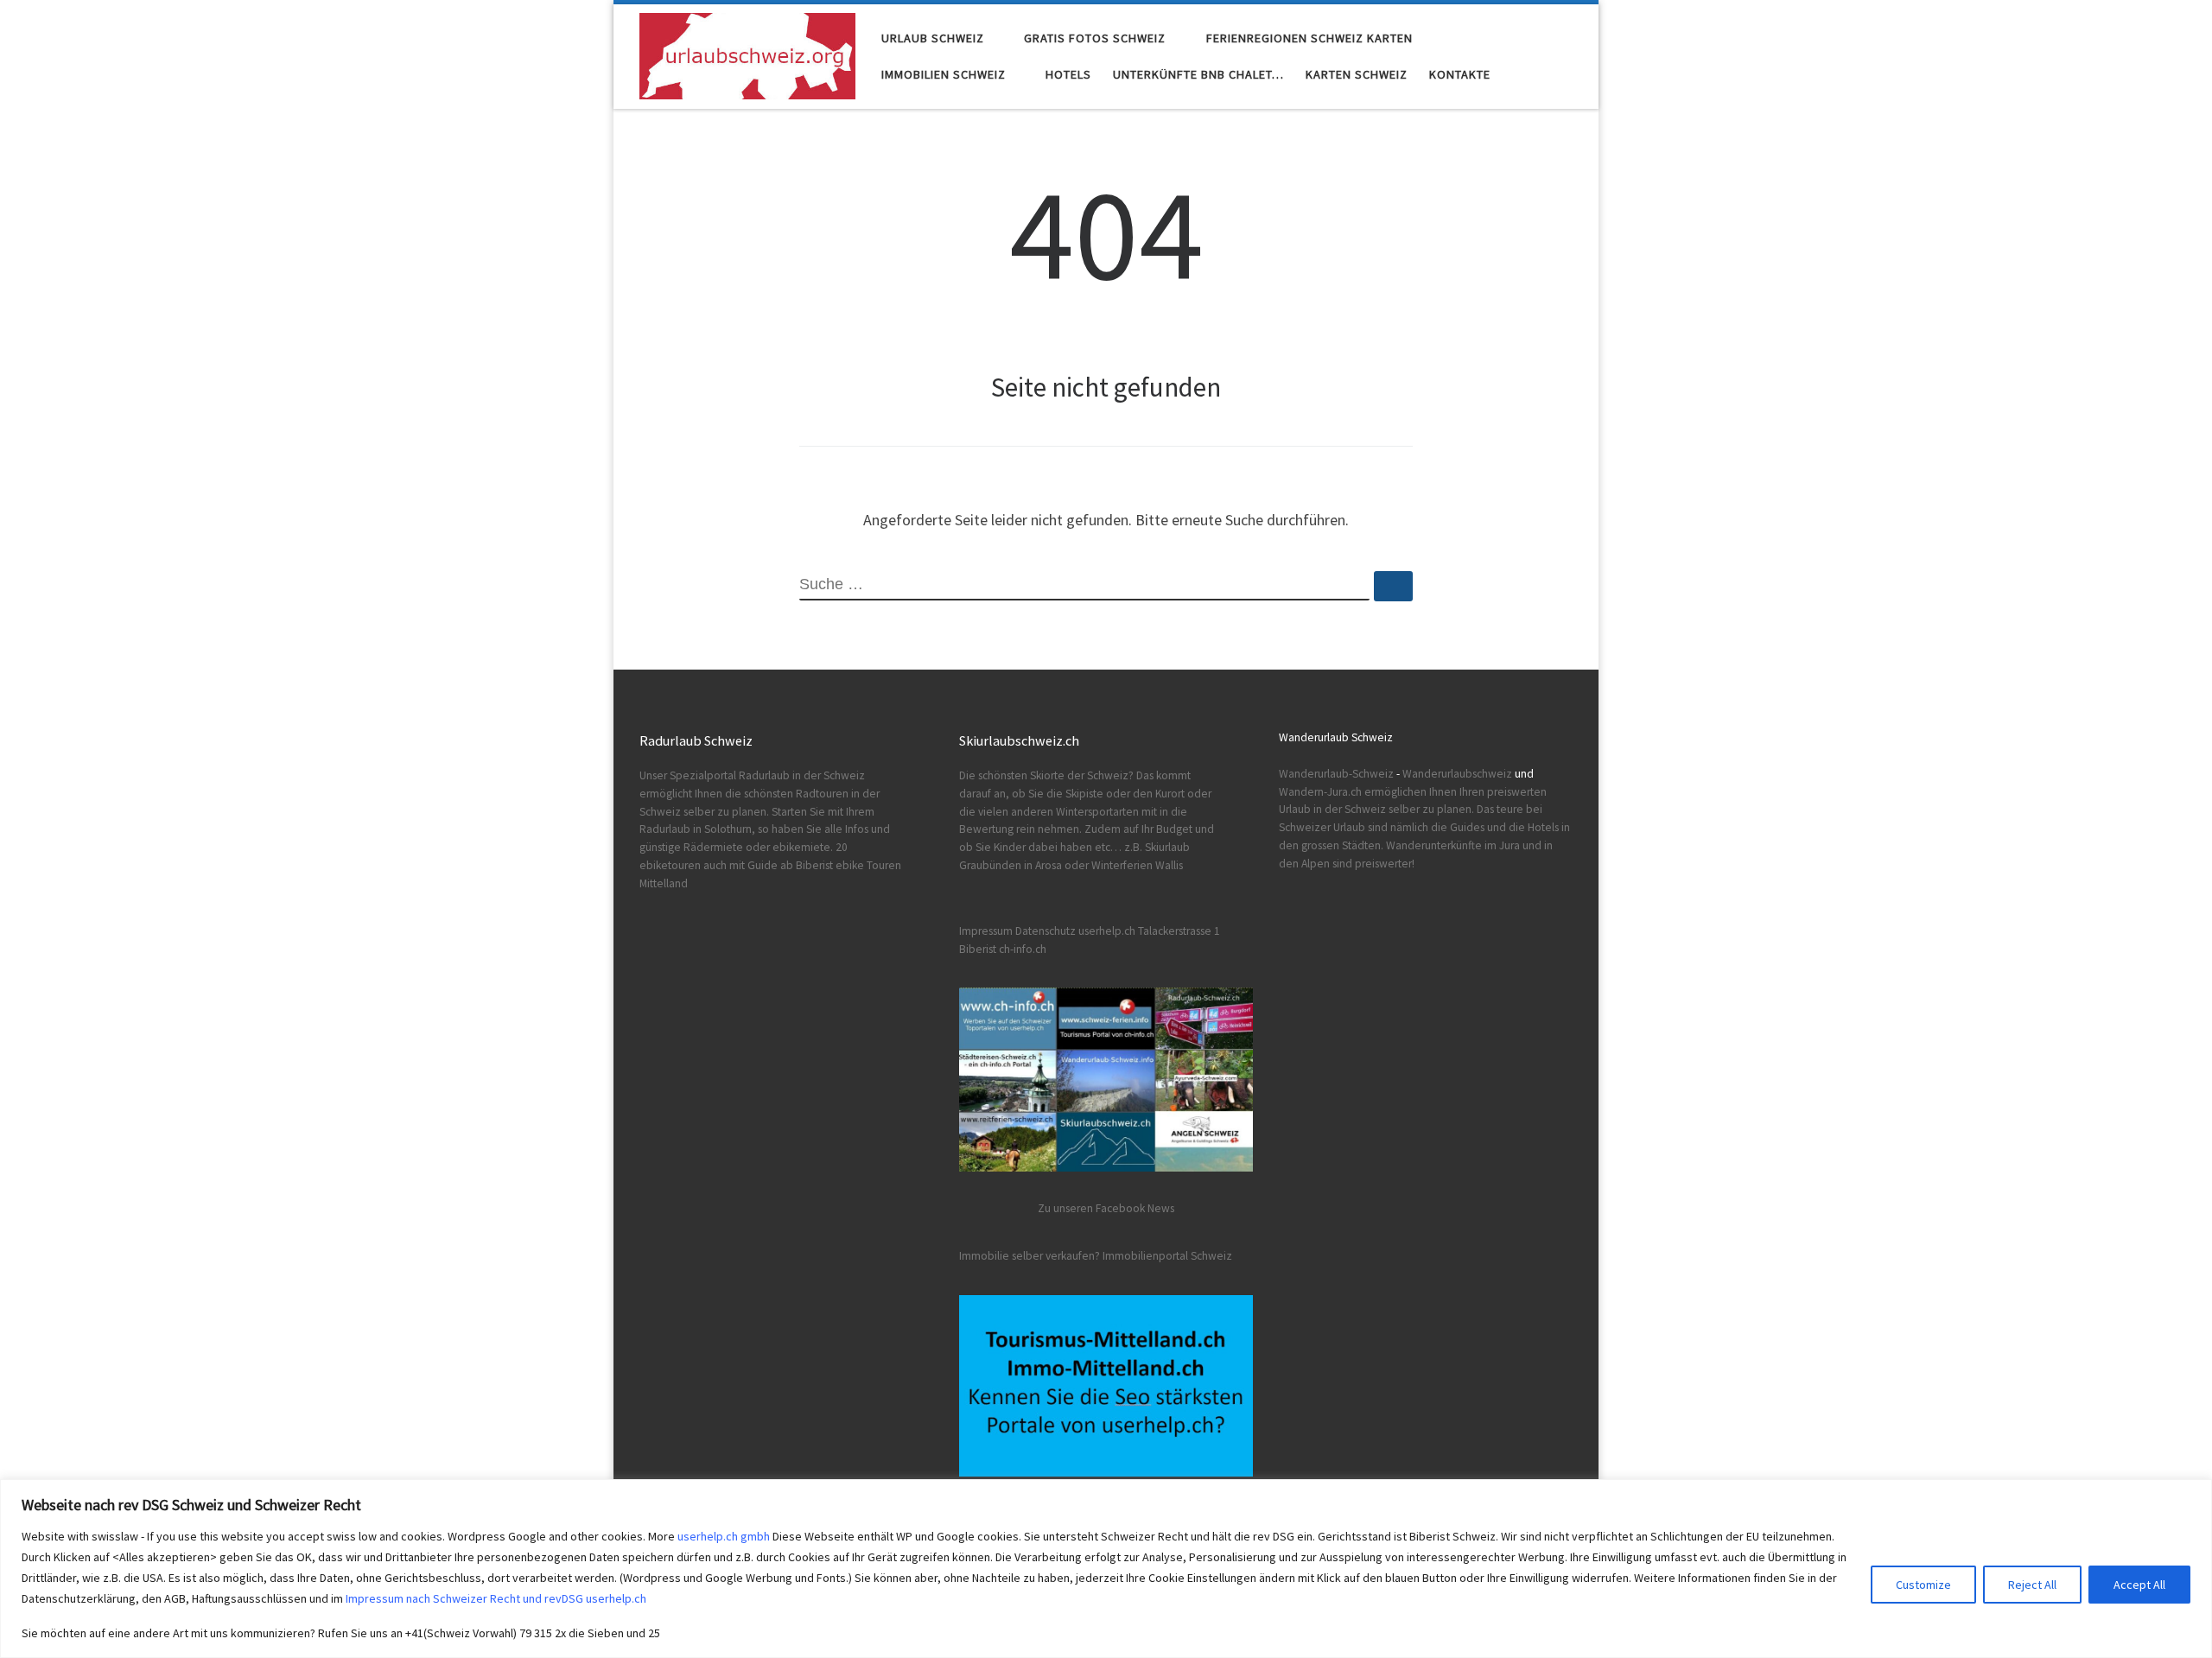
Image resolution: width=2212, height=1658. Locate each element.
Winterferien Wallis (1137, 865)
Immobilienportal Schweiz (1167, 1256)
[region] (1106, 1569)
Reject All (2032, 1585)
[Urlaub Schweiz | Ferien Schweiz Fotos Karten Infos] (747, 53)
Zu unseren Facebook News (1106, 1208)
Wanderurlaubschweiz (1457, 774)
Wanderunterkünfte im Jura (1453, 845)
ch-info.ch (1023, 949)
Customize (1923, 1585)
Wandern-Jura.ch (1320, 792)
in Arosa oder (1056, 865)
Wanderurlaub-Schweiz (1336, 774)
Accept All (2139, 1585)
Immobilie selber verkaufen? (1030, 1256)
